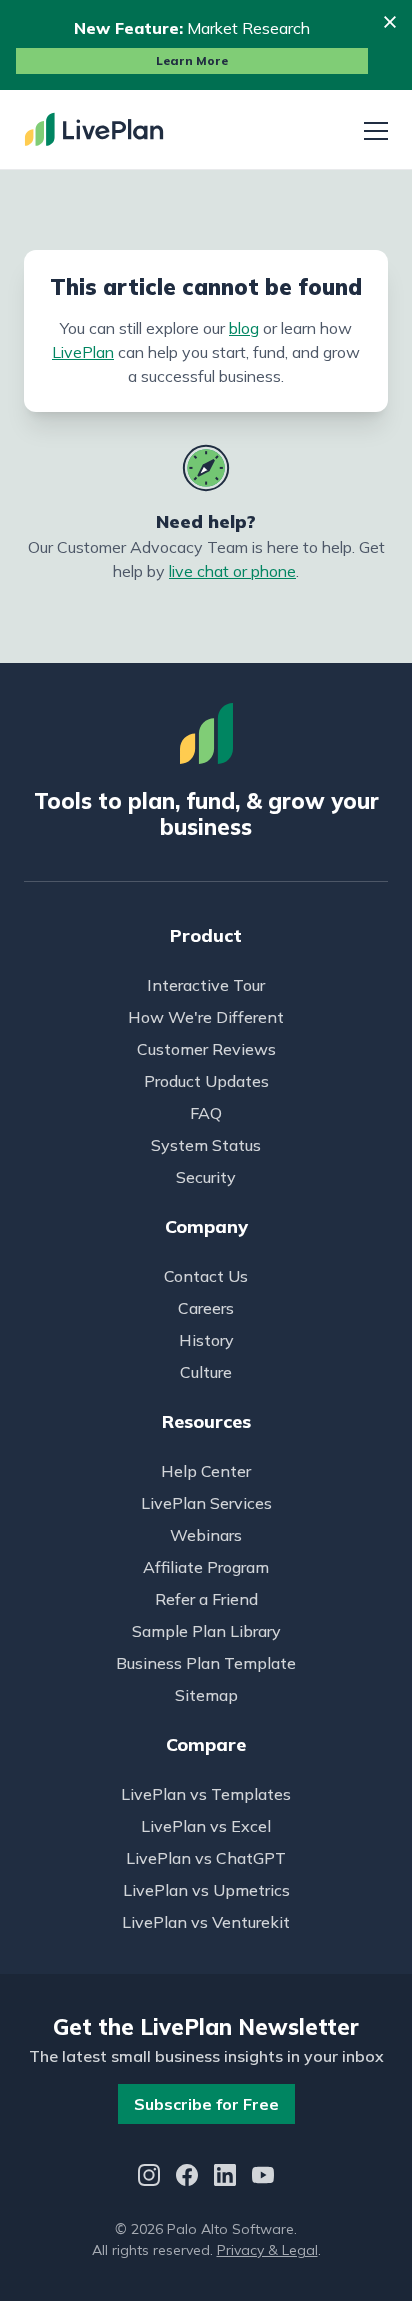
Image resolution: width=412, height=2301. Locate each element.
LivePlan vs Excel (206, 1826)
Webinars (206, 1535)
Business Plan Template (206, 1663)
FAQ (206, 1113)
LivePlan (83, 352)
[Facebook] (187, 2177)
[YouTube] (263, 2177)
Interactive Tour (206, 985)
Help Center (206, 1471)
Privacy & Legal (267, 2250)
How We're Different (206, 1017)
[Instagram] (149, 2177)
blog (244, 328)
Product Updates (206, 1081)
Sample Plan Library (206, 1631)
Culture (206, 1372)
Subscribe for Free (206, 2104)
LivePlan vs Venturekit (206, 1922)
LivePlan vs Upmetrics (206, 1890)
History (206, 1340)
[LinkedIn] (225, 2177)
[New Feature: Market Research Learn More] (206, 45)
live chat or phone (232, 571)
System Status (206, 1145)
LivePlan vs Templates (206, 1794)
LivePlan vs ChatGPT (206, 1858)
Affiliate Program (206, 1567)
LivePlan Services (206, 1503)
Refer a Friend (206, 1599)
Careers (206, 1308)
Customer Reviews (206, 1049)
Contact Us (206, 1276)
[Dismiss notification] (390, 22)
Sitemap (206, 1695)
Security (206, 1177)
